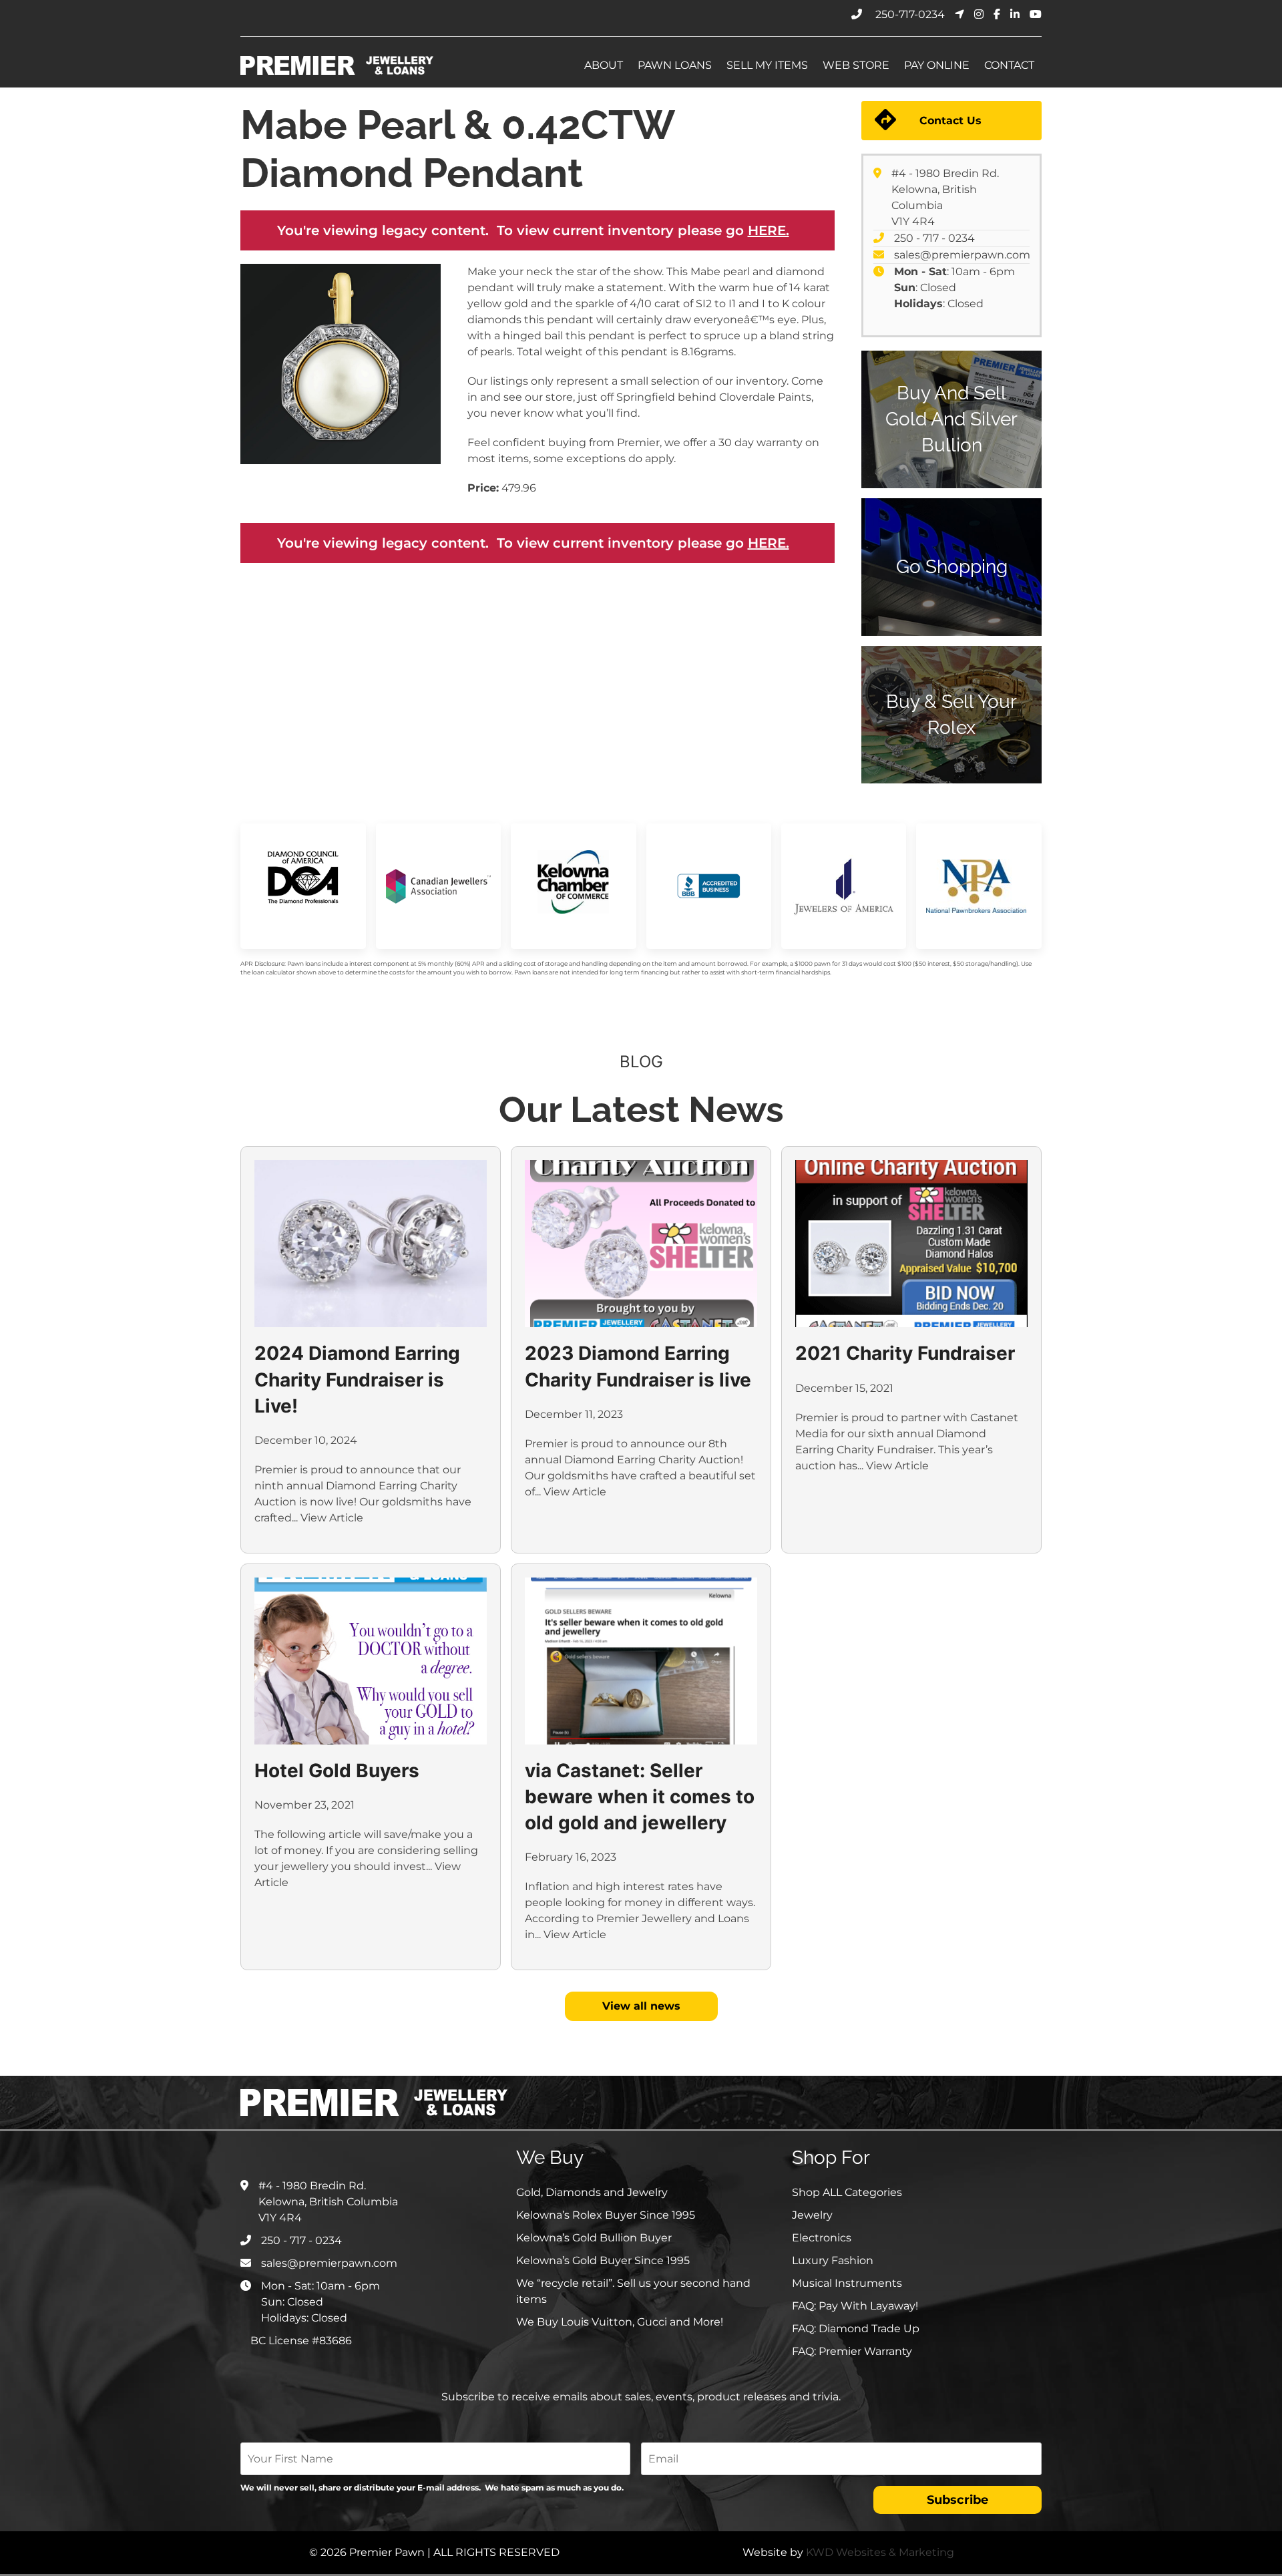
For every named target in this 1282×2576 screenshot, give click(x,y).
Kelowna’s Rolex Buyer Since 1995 (606, 2215)
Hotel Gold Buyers (337, 1771)
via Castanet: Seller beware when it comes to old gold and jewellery (640, 1797)
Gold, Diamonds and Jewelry (592, 2192)
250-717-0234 (910, 14)
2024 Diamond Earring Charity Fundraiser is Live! (357, 1379)
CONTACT (1009, 65)
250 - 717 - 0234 (934, 238)
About (604, 65)
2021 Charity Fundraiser (905, 1353)
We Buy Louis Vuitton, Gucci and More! (620, 2322)
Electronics (822, 2238)
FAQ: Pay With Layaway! (855, 2306)
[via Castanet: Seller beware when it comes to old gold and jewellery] (641, 1661)
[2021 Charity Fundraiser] (911, 1244)
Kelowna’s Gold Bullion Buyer (594, 2238)
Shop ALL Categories (847, 2192)
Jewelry (812, 2215)
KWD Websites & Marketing (880, 2552)
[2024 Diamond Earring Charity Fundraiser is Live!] (371, 1244)
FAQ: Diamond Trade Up (856, 2329)
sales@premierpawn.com (962, 255)
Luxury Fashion (833, 2260)
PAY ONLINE (937, 65)
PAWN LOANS (675, 65)
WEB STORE (856, 65)
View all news (641, 2006)
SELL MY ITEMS (767, 65)
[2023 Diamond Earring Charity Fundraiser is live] (641, 1244)
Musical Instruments (847, 2283)
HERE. (769, 230)
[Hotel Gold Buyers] (371, 1661)
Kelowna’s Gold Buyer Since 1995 (603, 2260)
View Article (332, 1518)
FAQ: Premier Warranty (852, 2351)
